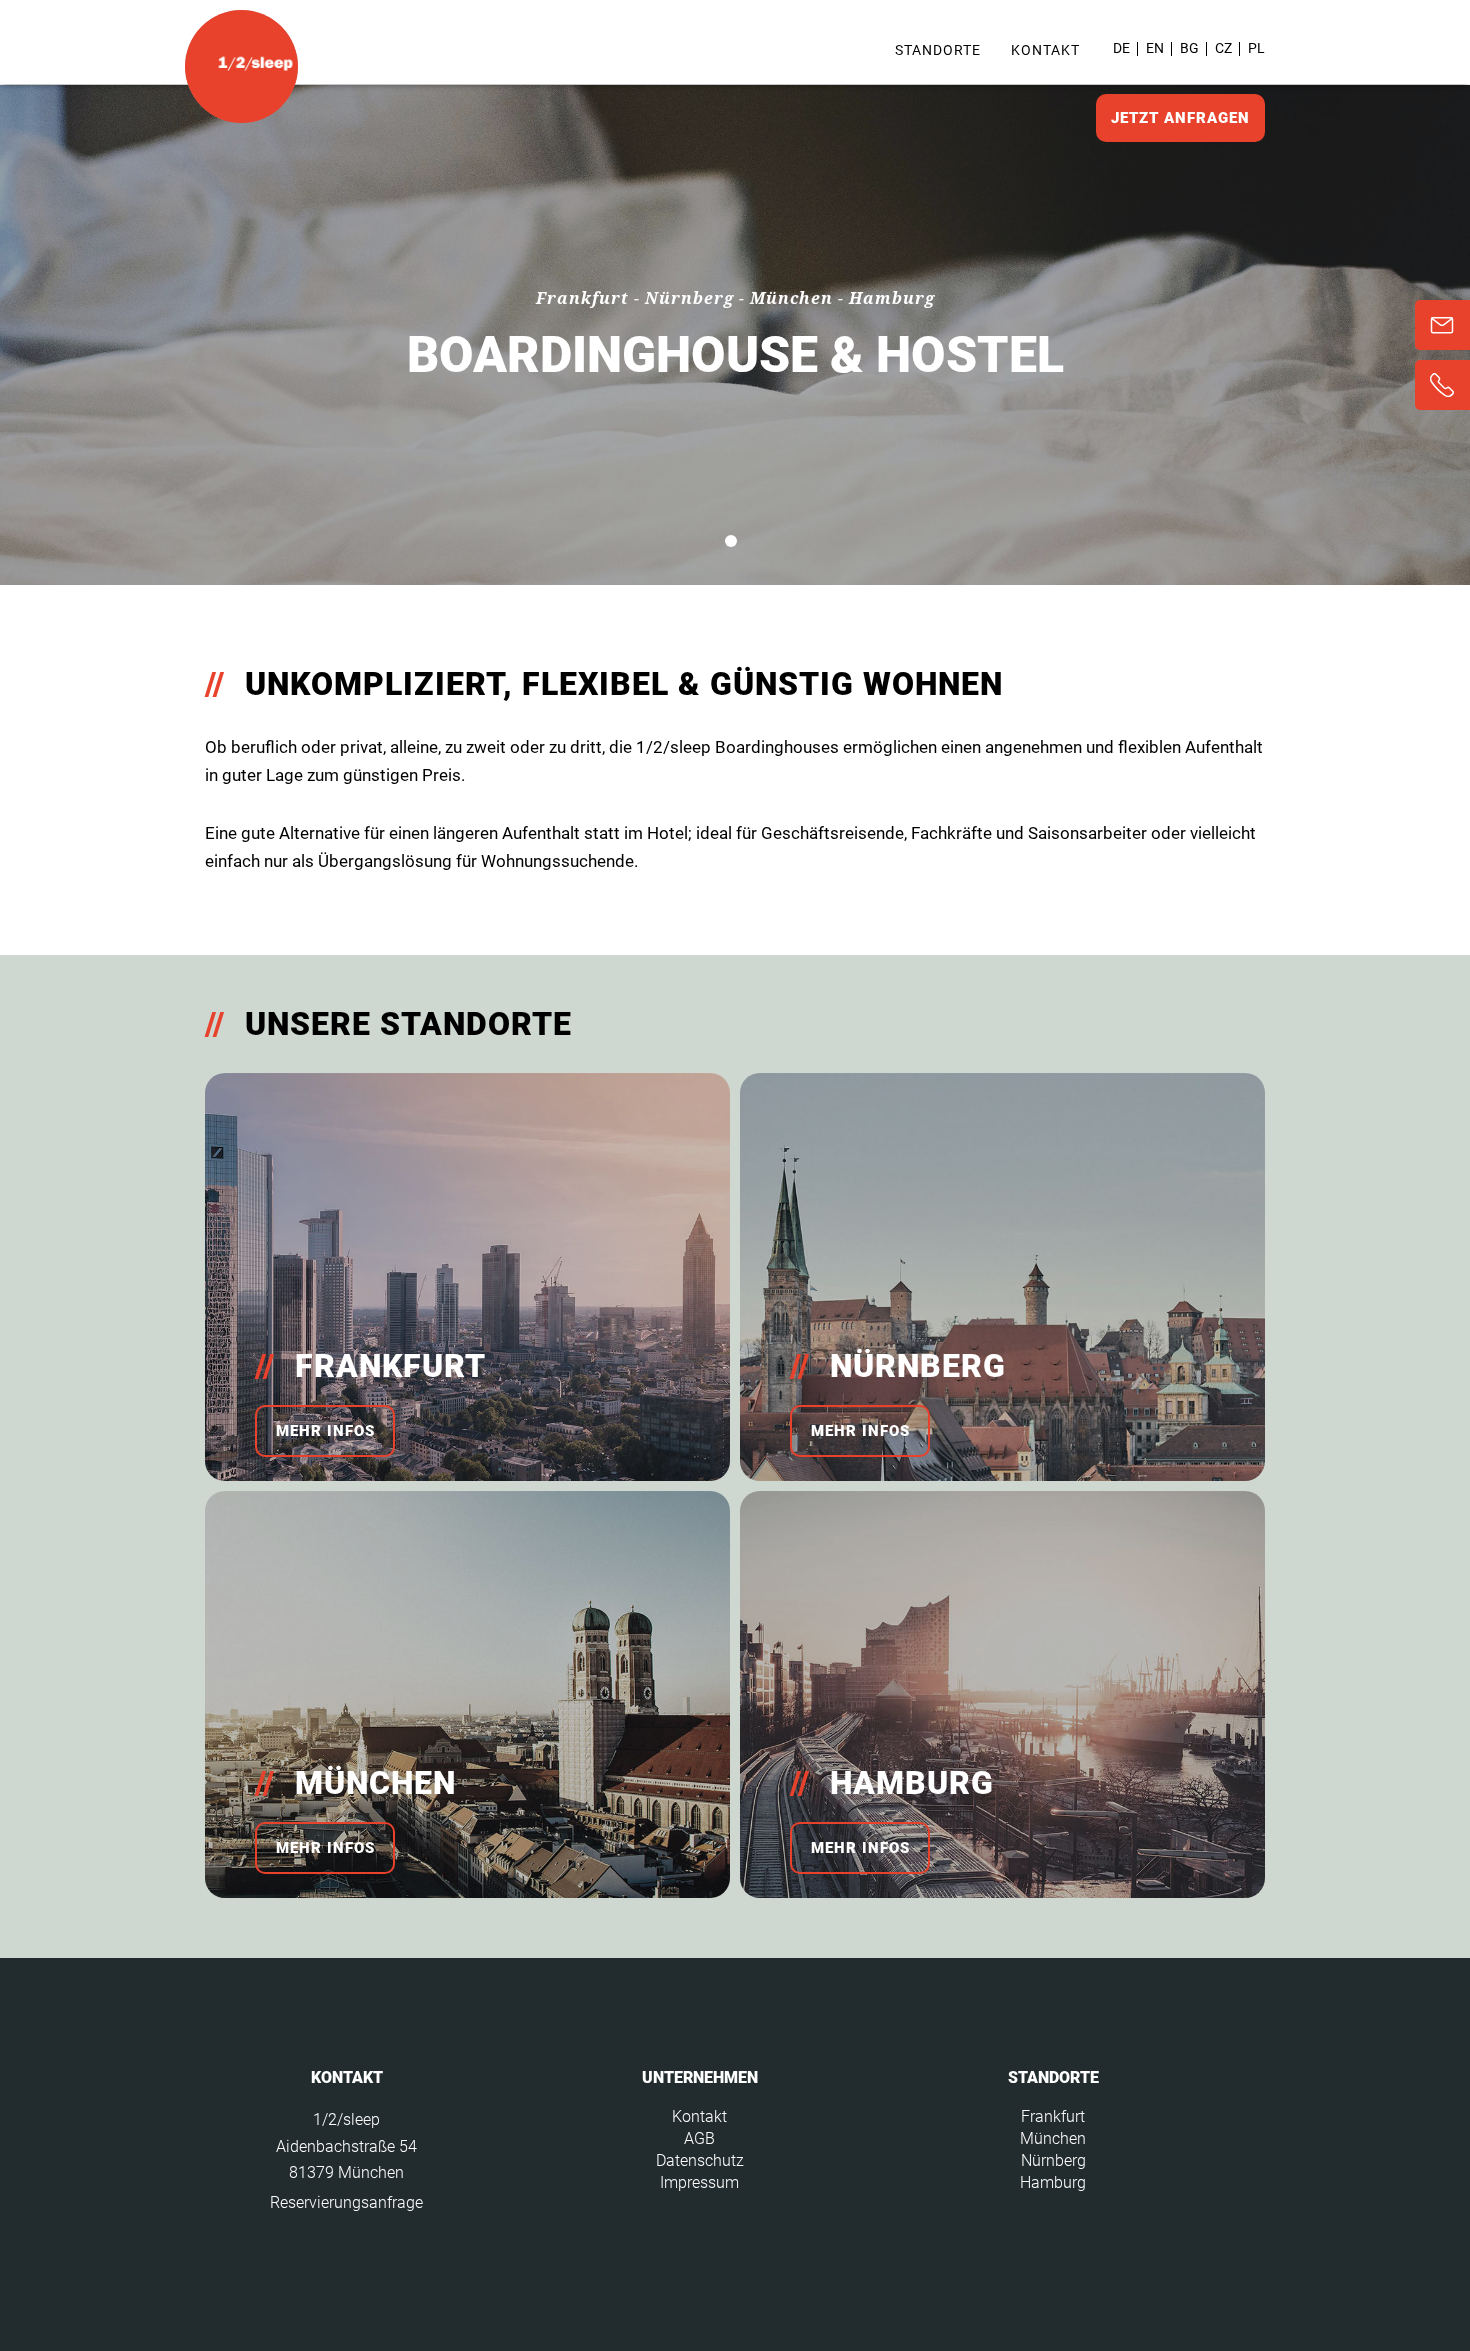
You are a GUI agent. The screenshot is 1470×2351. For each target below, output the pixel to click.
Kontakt (1045, 50)
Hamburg (1053, 2182)
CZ (1223, 48)
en (1155, 48)
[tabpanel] (735, 335)
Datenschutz (700, 2160)
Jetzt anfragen (1180, 118)
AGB (699, 2138)
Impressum (699, 2182)
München (1053, 2138)
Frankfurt (1053, 2116)
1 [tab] (731, 541)
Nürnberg (1053, 2160)
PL (1256, 48)
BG (1189, 48)
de (1121, 48)
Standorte (938, 50)
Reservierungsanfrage (346, 2202)
